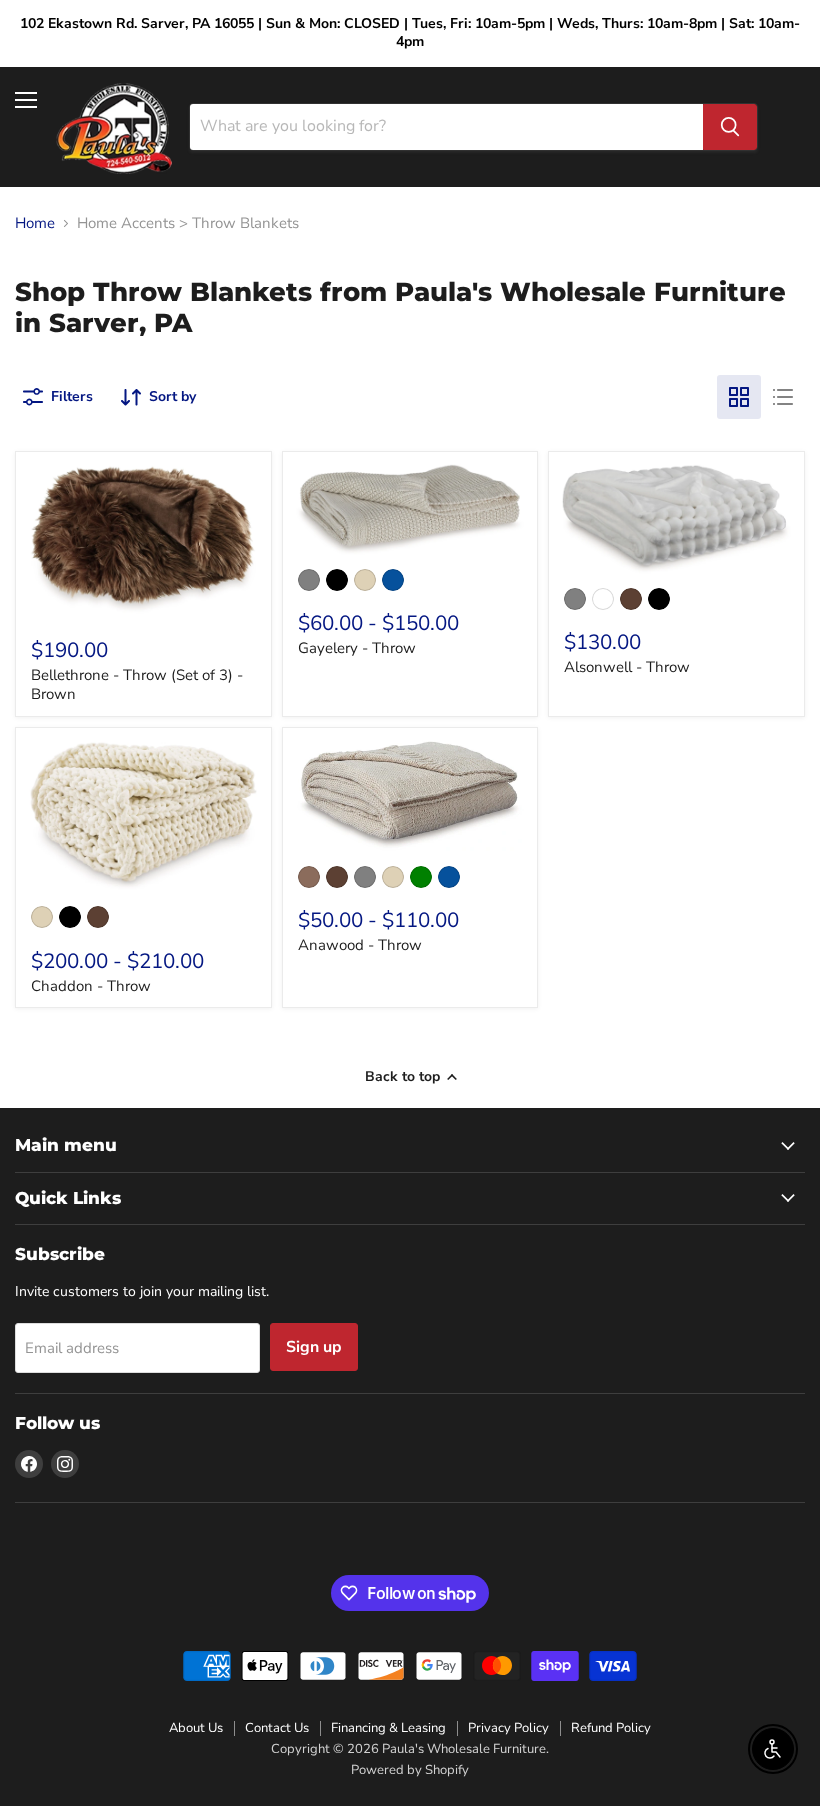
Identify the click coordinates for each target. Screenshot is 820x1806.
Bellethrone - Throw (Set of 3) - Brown (137, 685)
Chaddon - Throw (91, 986)
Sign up (314, 1347)
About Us (196, 1728)
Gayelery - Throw (357, 648)
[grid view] (739, 397)
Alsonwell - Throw (627, 667)
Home (35, 223)
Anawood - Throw (360, 945)
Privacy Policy (508, 1728)
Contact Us (277, 1728)
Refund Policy (611, 1728)
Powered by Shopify (410, 1770)
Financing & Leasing (388, 1728)
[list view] (783, 397)
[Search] (730, 127)
